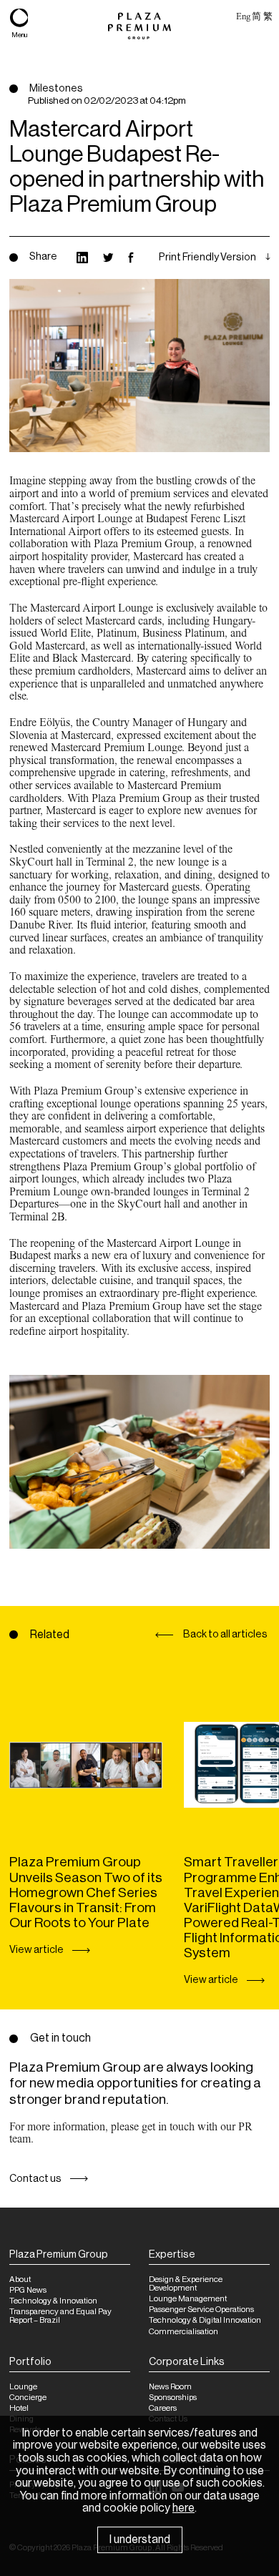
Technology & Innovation (53, 2301)
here (183, 2508)
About (20, 2279)
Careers (163, 2408)
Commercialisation (183, 2332)
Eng (243, 16)
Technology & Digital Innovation (205, 2320)
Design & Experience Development (186, 2284)
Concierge (28, 2398)
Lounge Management (188, 2299)
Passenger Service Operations (201, 2310)
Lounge (23, 2387)
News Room (170, 2387)
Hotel (19, 2408)
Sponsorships (173, 2398)
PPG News (28, 2290)
